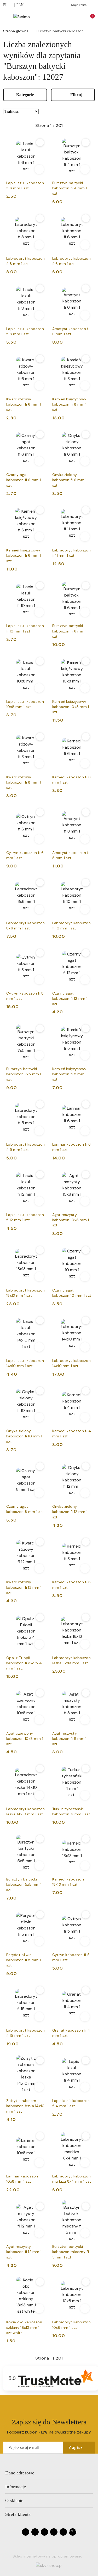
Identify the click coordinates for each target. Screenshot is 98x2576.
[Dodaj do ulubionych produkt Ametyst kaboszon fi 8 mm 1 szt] (86, 812)
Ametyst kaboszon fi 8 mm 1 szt (71, 855)
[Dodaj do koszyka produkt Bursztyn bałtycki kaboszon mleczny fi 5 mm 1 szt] (85, 2233)
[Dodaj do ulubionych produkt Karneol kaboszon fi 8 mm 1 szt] (86, 1542)
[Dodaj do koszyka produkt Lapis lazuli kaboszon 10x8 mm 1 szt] (39, 688)
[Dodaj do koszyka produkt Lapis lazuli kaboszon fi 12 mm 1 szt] (39, 1201)
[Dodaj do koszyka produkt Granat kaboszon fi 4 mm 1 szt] (85, 2017)
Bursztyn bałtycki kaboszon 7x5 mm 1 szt (24, 1074)
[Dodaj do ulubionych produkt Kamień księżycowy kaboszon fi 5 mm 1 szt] (86, 1028)
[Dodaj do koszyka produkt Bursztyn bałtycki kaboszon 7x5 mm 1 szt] (39, 1055)
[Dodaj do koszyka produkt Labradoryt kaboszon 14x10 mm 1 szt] (85, 1347)
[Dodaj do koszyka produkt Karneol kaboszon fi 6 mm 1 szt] (85, 764)
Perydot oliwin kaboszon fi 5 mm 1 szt (24, 1960)
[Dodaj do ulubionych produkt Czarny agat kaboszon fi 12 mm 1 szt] (86, 953)
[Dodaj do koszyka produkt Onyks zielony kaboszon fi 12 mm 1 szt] (85, 1493)
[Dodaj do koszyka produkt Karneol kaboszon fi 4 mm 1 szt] (85, 1417)
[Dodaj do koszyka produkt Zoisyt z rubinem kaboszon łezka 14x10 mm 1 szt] (39, 2087)
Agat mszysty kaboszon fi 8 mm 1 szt (70, 1739)
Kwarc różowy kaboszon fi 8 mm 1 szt (24, 782)
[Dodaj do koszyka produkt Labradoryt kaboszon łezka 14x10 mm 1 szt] (39, 1795)
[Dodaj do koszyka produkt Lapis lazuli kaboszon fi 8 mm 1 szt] (39, 315)
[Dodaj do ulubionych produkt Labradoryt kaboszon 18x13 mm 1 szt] (40, 1250)
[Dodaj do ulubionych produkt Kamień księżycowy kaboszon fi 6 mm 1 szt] (40, 510)
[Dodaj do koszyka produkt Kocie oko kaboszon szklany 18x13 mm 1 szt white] (39, 2308)
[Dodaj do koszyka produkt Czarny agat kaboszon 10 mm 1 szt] (85, 1277)
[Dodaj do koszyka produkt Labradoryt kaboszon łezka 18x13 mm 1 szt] (85, 1644)
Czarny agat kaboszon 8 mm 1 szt (25, 1509)
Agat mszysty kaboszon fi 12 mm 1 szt (24, 2252)
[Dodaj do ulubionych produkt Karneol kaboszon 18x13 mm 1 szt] (86, 1839)
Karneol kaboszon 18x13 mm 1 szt (68, 1882)
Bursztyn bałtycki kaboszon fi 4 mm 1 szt (70, 188)
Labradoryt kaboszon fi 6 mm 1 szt (71, 261)
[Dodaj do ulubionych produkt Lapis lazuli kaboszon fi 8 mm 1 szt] (40, 288)
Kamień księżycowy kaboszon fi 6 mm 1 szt (24, 555)
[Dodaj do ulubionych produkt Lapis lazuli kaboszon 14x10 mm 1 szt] (40, 1320)
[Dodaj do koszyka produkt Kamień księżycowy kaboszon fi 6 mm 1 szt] (39, 537)
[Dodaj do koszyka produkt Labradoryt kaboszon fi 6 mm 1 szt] (85, 245)
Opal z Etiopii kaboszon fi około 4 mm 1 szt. (24, 1663)
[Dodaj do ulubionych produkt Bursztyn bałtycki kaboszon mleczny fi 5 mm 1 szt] (86, 2206)
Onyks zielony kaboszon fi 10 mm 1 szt (24, 1436)
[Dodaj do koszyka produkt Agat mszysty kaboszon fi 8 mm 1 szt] (85, 1720)
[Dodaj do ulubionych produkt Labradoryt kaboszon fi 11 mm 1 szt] (86, 510)
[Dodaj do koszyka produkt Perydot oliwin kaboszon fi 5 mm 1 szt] (39, 1941)
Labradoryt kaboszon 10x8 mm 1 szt (71, 2325)
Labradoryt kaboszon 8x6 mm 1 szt (25, 926)
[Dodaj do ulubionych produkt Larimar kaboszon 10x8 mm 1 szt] (40, 2136)
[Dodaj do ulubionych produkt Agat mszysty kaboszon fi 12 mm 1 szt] (40, 2206)
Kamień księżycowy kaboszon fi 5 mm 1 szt (70, 1074)
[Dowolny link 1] (73, 2532)
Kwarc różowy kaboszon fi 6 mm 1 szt (24, 404)
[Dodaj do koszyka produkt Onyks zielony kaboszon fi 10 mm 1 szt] (39, 1417)
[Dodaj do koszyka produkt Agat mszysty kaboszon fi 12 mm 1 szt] (39, 2233)
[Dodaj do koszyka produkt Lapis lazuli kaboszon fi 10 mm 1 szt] (39, 612)
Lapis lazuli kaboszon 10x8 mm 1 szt (25, 704)
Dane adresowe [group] (20, 2473)
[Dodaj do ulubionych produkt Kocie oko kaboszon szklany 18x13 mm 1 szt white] (40, 2282)
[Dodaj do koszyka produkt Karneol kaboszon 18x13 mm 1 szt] (85, 1866)
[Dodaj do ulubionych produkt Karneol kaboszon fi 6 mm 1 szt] (86, 737)
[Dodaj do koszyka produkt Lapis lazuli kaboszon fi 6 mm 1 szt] (39, 169)
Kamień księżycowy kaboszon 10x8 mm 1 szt (71, 707)
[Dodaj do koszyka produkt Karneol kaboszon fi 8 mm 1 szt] (85, 1568)
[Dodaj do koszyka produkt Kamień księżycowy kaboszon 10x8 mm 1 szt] (85, 688)
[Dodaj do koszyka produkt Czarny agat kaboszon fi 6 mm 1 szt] (39, 461)
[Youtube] (44, 2532)
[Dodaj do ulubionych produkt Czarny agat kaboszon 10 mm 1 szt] (86, 1250)
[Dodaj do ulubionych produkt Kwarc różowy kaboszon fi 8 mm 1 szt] (40, 737)
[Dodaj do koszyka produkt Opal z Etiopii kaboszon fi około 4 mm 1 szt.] (39, 1644)
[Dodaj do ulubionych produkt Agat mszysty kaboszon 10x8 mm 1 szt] (86, 1175)
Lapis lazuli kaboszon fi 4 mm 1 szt (71, 2103)
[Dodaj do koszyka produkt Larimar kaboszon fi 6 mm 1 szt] (85, 1131)
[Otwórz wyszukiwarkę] (67, 17)
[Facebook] (26, 2532)
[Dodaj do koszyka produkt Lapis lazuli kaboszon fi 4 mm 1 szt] (85, 2087)
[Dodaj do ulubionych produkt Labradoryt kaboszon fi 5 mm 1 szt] (40, 1104)
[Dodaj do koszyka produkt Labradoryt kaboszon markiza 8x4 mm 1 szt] (85, 2163)
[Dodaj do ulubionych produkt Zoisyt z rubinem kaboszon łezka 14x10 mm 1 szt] (40, 2060)
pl (5, 5)
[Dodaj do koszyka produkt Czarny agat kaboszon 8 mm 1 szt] (39, 1493)
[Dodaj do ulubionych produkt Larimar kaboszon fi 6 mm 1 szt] (86, 1104)
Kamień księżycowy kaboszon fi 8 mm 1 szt (70, 404)
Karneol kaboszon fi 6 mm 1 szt (72, 780)
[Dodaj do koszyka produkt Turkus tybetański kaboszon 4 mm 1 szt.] (85, 1795)
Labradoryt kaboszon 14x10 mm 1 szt (71, 1363)
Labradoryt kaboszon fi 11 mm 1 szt (71, 553)
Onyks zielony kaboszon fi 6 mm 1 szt (70, 480)
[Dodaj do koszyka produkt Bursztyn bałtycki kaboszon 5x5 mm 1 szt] (39, 1866)
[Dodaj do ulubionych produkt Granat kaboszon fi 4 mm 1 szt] (86, 1990)
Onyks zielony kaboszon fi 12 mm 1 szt (70, 1512)
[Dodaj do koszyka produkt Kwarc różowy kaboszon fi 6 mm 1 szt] (39, 386)
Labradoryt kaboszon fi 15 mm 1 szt (25, 2033)
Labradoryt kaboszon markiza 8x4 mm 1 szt (72, 2179)
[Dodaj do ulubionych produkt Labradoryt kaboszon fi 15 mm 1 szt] (40, 1990)
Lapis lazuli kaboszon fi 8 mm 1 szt (25, 331)
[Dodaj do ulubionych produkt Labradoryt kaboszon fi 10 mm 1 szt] (86, 883)
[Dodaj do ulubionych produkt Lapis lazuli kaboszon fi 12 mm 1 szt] (40, 1175)
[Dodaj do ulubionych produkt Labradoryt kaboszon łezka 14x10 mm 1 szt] (40, 1768)
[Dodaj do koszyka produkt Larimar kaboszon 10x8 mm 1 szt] (39, 2163)
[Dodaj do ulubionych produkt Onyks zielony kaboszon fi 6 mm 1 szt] (86, 434)
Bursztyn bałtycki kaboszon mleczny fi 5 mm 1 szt (71, 2252)
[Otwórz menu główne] (6, 17)
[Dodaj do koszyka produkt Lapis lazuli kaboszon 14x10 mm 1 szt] (39, 1347)
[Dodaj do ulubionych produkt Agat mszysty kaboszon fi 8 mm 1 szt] (86, 1693)
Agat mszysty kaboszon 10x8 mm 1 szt (71, 1220)
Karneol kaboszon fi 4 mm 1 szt (72, 1433)
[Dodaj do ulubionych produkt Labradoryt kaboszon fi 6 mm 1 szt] (86, 218)
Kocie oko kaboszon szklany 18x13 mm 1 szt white (24, 2327)
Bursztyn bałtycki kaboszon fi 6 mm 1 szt (70, 631)
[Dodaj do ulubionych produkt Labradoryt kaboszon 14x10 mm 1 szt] (86, 1320)
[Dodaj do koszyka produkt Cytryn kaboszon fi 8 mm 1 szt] (39, 980)
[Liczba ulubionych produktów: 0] (78, 17)
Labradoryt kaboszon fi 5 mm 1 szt (25, 1147)
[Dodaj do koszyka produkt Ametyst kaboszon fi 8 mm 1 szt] (85, 839)
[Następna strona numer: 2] (78, 126)
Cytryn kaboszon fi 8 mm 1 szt (25, 996)
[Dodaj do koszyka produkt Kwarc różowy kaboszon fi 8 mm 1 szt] (39, 764)
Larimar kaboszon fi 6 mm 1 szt (72, 1147)
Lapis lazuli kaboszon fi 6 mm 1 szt (25, 185)
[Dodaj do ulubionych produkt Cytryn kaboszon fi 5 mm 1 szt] (86, 1915)
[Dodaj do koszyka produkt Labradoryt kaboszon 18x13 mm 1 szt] (39, 1277)
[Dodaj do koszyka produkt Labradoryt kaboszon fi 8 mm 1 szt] (39, 245)
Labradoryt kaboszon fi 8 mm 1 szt (25, 261)
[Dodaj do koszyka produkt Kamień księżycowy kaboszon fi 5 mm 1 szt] (85, 1055)
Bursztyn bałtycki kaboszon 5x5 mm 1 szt (24, 1884)
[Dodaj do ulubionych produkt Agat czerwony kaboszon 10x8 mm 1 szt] (40, 1693)
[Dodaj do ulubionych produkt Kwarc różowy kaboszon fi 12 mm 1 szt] (40, 1542)
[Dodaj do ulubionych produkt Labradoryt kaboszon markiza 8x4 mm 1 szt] (86, 2136)
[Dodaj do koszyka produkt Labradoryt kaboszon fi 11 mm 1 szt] (85, 537)
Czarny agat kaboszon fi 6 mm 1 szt (24, 480)
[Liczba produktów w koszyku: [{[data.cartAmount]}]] (89, 17)
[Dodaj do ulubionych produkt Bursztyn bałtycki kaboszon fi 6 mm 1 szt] (86, 586)
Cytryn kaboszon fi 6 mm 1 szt (25, 855)
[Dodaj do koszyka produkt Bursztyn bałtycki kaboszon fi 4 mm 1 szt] (85, 169)
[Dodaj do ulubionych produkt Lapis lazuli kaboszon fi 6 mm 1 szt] (40, 142)
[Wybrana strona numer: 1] (49, 126)
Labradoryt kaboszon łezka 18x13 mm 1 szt (71, 1660)
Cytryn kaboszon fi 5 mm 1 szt (71, 1957)
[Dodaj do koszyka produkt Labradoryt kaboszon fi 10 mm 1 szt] (85, 909)
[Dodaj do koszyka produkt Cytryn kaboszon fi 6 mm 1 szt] (39, 839)
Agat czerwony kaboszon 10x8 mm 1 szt (25, 1739)
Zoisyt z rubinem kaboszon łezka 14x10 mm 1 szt (25, 2106)
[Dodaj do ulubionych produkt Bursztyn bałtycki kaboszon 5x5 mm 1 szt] (40, 1839)
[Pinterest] (63, 2532)
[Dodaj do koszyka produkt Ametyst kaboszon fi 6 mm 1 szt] (85, 315)
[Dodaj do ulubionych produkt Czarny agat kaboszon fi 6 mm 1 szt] (40, 434)
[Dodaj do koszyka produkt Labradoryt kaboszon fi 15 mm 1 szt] (39, 2017)
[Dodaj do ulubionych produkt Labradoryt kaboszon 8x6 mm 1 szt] (40, 883)
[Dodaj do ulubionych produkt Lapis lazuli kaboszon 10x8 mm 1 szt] (40, 661)
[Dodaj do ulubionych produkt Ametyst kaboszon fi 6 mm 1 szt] (86, 288)
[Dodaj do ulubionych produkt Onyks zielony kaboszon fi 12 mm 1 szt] (86, 1466)
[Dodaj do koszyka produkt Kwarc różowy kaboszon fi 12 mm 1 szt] (39, 1568)
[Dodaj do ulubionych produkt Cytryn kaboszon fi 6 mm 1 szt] (40, 812)
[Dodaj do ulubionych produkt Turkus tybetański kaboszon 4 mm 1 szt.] (86, 1768)
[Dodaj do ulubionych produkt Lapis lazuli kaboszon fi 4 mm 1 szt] (86, 2060)
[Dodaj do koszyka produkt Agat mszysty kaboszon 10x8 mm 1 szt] (85, 1201)
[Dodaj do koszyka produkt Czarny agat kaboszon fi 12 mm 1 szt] (85, 980)
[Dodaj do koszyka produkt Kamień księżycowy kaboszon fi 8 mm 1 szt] (85, 386)
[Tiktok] (54, 2532)
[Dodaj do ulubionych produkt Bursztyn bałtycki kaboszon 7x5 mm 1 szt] (40, 1028)
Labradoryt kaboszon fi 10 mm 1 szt (71, 926)
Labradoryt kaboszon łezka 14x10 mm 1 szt (25, 1811)
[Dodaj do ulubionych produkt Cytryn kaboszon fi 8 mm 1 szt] (40, 953)
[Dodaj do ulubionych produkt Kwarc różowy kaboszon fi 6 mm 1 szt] (40, 359)
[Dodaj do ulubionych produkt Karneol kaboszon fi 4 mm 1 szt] (86, 1391)
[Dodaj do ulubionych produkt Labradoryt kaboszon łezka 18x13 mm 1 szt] (86, 1617)
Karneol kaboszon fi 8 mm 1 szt (72, 1585)
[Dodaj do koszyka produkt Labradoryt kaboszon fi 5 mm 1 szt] (39, 1131)
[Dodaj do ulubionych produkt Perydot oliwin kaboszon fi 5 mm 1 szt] (40, 1915)
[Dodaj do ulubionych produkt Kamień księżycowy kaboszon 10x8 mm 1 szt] (86, 661)
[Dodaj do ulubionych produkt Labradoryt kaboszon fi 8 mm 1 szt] (40, 218)
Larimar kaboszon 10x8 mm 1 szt (22, 2179)
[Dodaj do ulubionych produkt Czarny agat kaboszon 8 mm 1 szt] (40, 1466)
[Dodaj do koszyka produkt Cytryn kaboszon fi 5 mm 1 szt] (85, 1941)
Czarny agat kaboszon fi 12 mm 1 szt (70, 998)
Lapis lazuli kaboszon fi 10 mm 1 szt (25, 628)
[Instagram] (35, 2532)
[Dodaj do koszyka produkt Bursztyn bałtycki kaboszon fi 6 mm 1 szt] (85, 612)
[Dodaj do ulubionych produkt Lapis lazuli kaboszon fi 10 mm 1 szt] (40, 586)
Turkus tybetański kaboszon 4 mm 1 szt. (72, 1811)
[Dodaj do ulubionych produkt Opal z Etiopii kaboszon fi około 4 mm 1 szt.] (40, 1617)
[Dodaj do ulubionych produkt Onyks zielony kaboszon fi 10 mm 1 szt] (40, 1391)
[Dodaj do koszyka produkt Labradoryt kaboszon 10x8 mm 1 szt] (85, 2308)
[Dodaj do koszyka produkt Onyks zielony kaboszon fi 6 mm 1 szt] (85, 461)
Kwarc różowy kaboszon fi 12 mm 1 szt (24, 1587)
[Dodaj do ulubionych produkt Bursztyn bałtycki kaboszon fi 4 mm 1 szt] (86, 142)
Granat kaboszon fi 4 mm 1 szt (71, 2033)
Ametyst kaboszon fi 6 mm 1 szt (71, 331)
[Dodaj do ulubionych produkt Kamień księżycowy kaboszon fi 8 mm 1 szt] (86, 359)
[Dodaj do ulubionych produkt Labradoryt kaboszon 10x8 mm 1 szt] (86, 2282)
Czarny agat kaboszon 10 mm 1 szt (72, 1293)
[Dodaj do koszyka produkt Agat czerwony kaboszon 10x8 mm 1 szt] (39, 1720)
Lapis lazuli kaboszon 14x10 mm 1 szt (25, 1363)
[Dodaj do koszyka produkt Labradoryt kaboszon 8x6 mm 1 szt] (39, 909)
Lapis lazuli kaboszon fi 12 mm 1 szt (25, 1217)
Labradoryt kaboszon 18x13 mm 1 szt (25, 1293)
